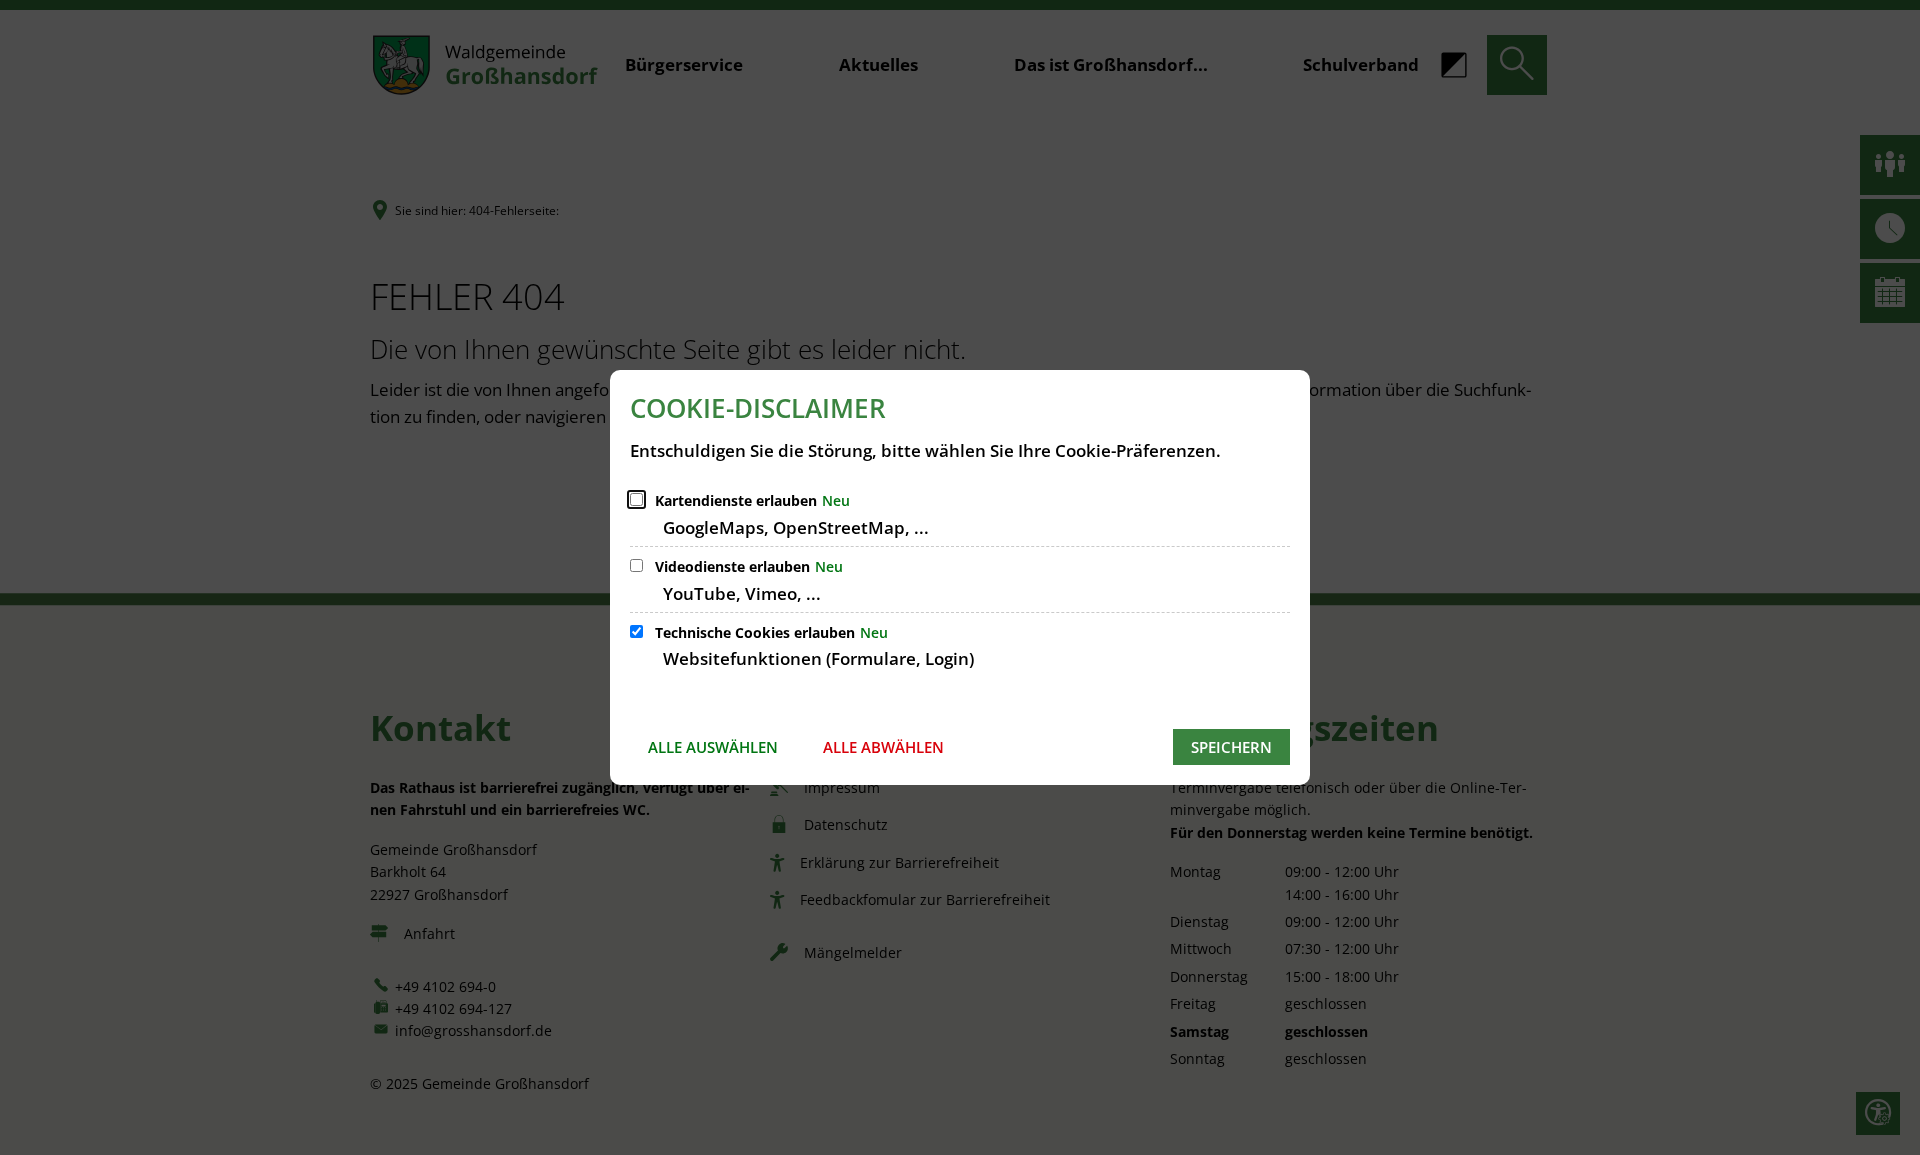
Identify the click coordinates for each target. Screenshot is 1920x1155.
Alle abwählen (883, 747)
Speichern (1231, 747)
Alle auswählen (713, 747)
